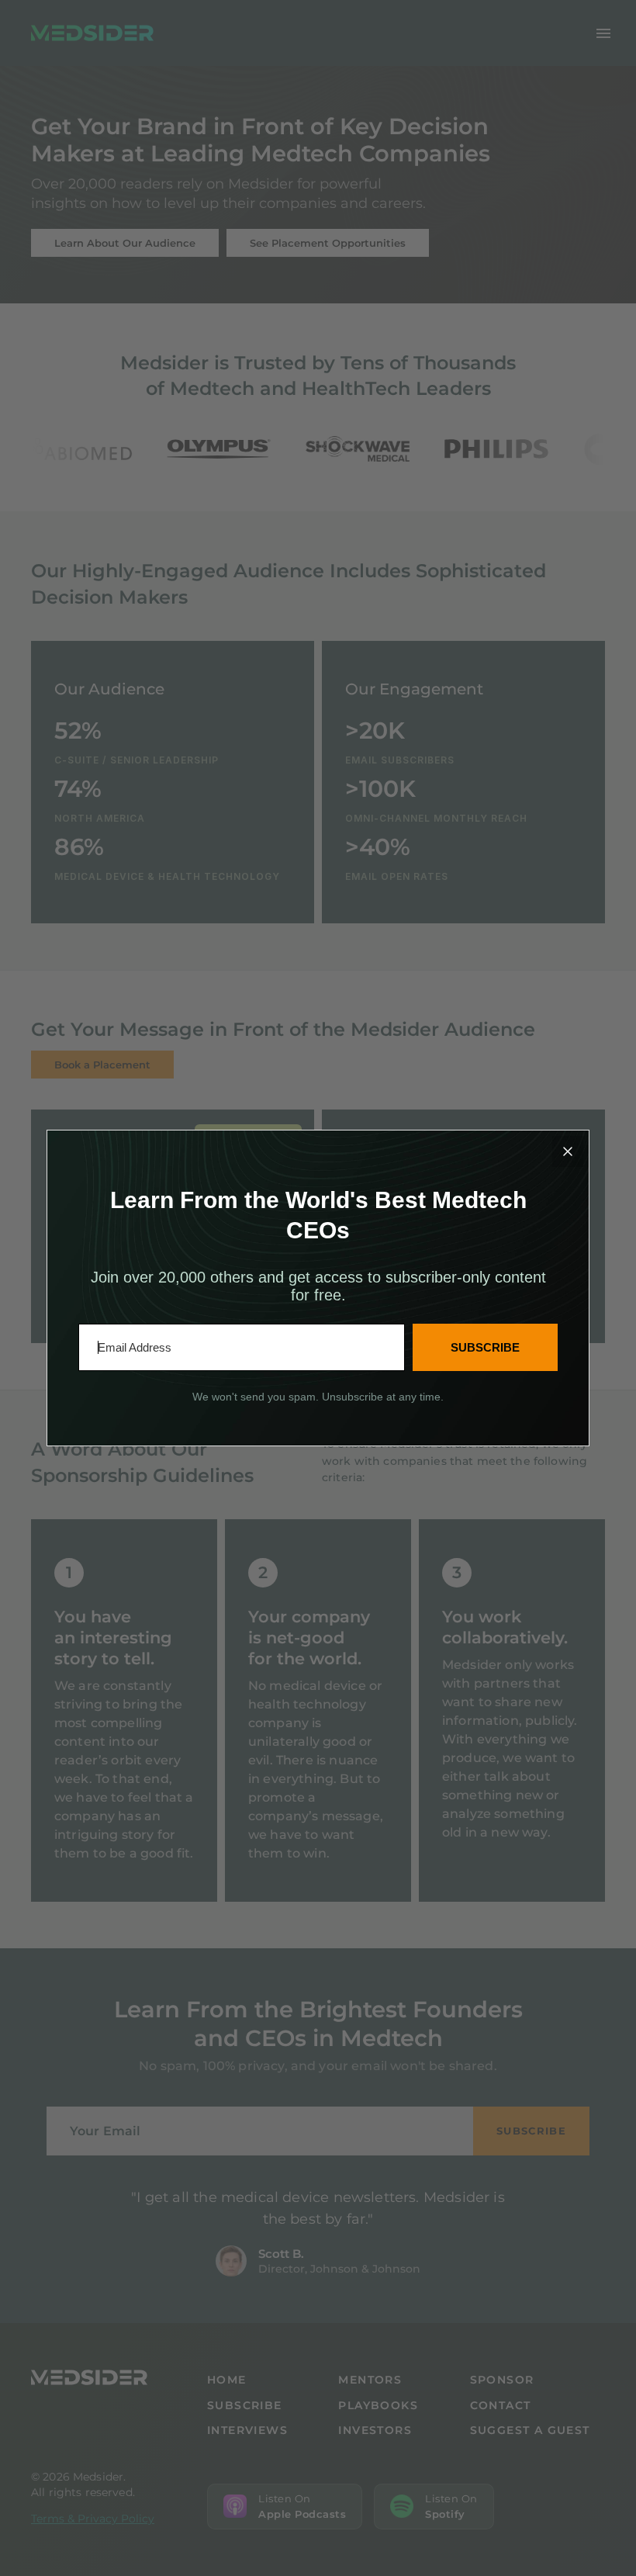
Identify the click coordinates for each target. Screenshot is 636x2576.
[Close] (568, 1151)
